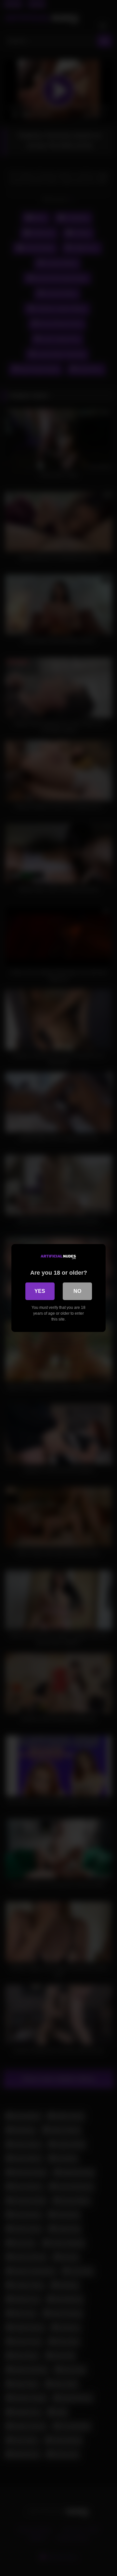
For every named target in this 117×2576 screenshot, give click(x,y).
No (77, 1291)
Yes (40, 1291)
